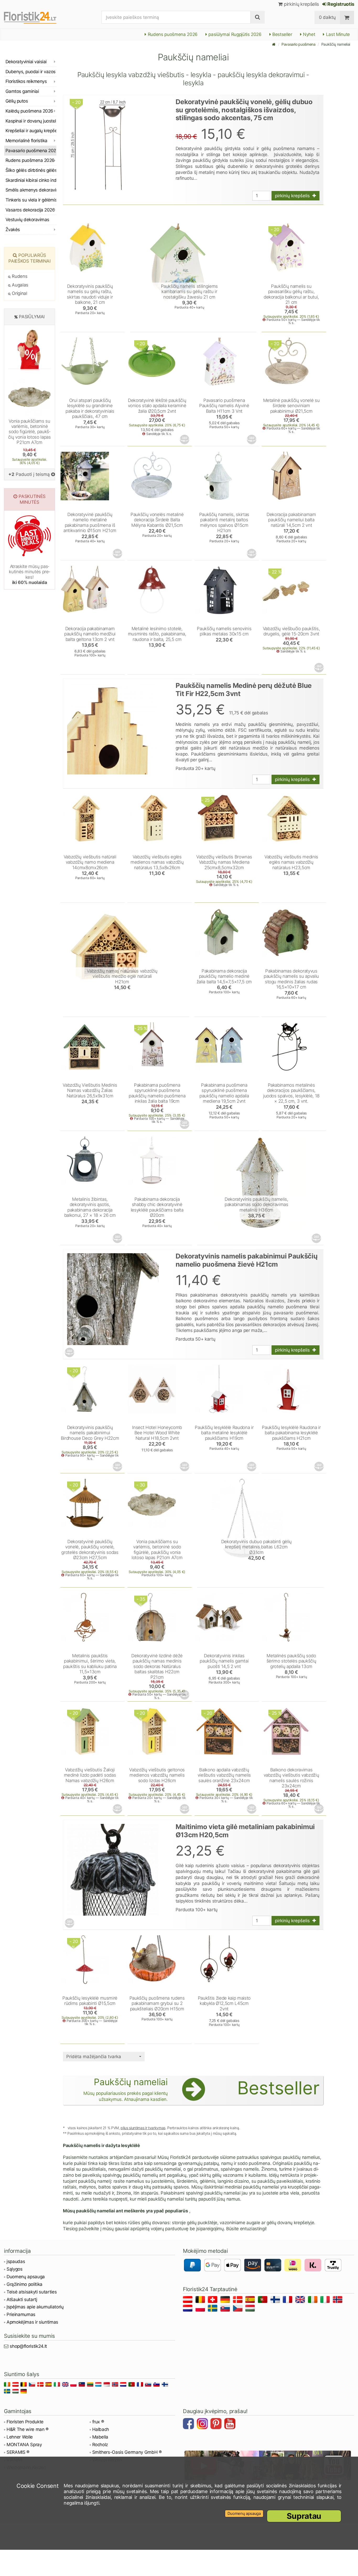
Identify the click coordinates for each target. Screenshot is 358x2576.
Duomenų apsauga (26, 2277)
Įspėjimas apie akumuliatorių (35, 2307)
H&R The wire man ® (28, 2429)
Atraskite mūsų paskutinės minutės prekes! (29, 574)
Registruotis (340, 4)
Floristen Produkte (25, 2422)
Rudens (19, 276)
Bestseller (282, 34)
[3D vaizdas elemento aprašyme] (185, 439)
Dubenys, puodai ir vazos (31, 72)
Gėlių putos (17, 101)
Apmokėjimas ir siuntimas (32, 2322)
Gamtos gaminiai (22, 91)
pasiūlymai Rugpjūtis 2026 (234, 34)
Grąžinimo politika (25, 2284)
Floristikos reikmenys (26, 81)
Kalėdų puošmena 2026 (29, 111)
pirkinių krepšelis (301, 4)
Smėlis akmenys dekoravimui (31, 190)
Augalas (20, 285)
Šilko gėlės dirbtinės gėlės (31, 170)
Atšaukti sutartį (22, 2299)
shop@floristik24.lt (28, 2346)
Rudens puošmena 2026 (172, 34)
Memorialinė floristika (26, 141)
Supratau (304, 2516)
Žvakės (13, 230)
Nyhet (308, 34)
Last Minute (337, 34)
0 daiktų (327, 17)
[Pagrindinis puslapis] (274, 44)
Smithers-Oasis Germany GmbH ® (127, 2452)
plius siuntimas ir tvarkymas (143, 2128)
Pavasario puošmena (299, 44)
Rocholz (100, 2445)
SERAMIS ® (18, 2452)
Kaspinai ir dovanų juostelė (31, 121)
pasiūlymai (32, 317)
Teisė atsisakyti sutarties (32, 2292)
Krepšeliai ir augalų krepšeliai (31, 131)
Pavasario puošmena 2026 (31, 151)
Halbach (101, 2429)
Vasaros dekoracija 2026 (30, 210)
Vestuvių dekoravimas (27, 220)
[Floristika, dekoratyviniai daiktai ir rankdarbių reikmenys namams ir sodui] (35, 17)
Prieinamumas (21, 2314)
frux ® (98, 2422)
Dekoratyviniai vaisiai (26, 62)
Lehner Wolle (20, 2437)
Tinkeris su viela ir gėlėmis (31, 200)
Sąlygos (15, 2269)
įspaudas (16, 2261)
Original (19, 293)
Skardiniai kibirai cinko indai (31, 180)
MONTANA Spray (24, 2445)
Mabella (100, 2437)
